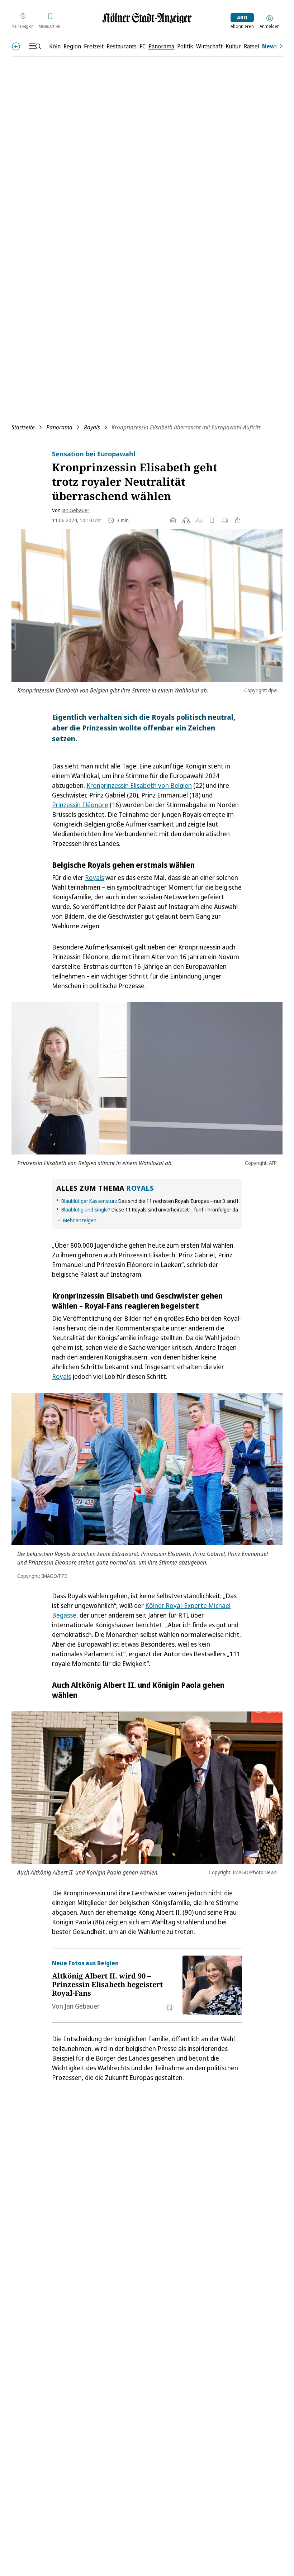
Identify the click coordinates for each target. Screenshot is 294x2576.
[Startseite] (147, 18)
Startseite (23, 427)
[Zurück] (16, 46)
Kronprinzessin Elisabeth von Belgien (139, 785)
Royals (92, 427)
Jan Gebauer (75, 510)
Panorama (59, 427)
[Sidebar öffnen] (35, 46)
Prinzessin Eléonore (80, 805)
